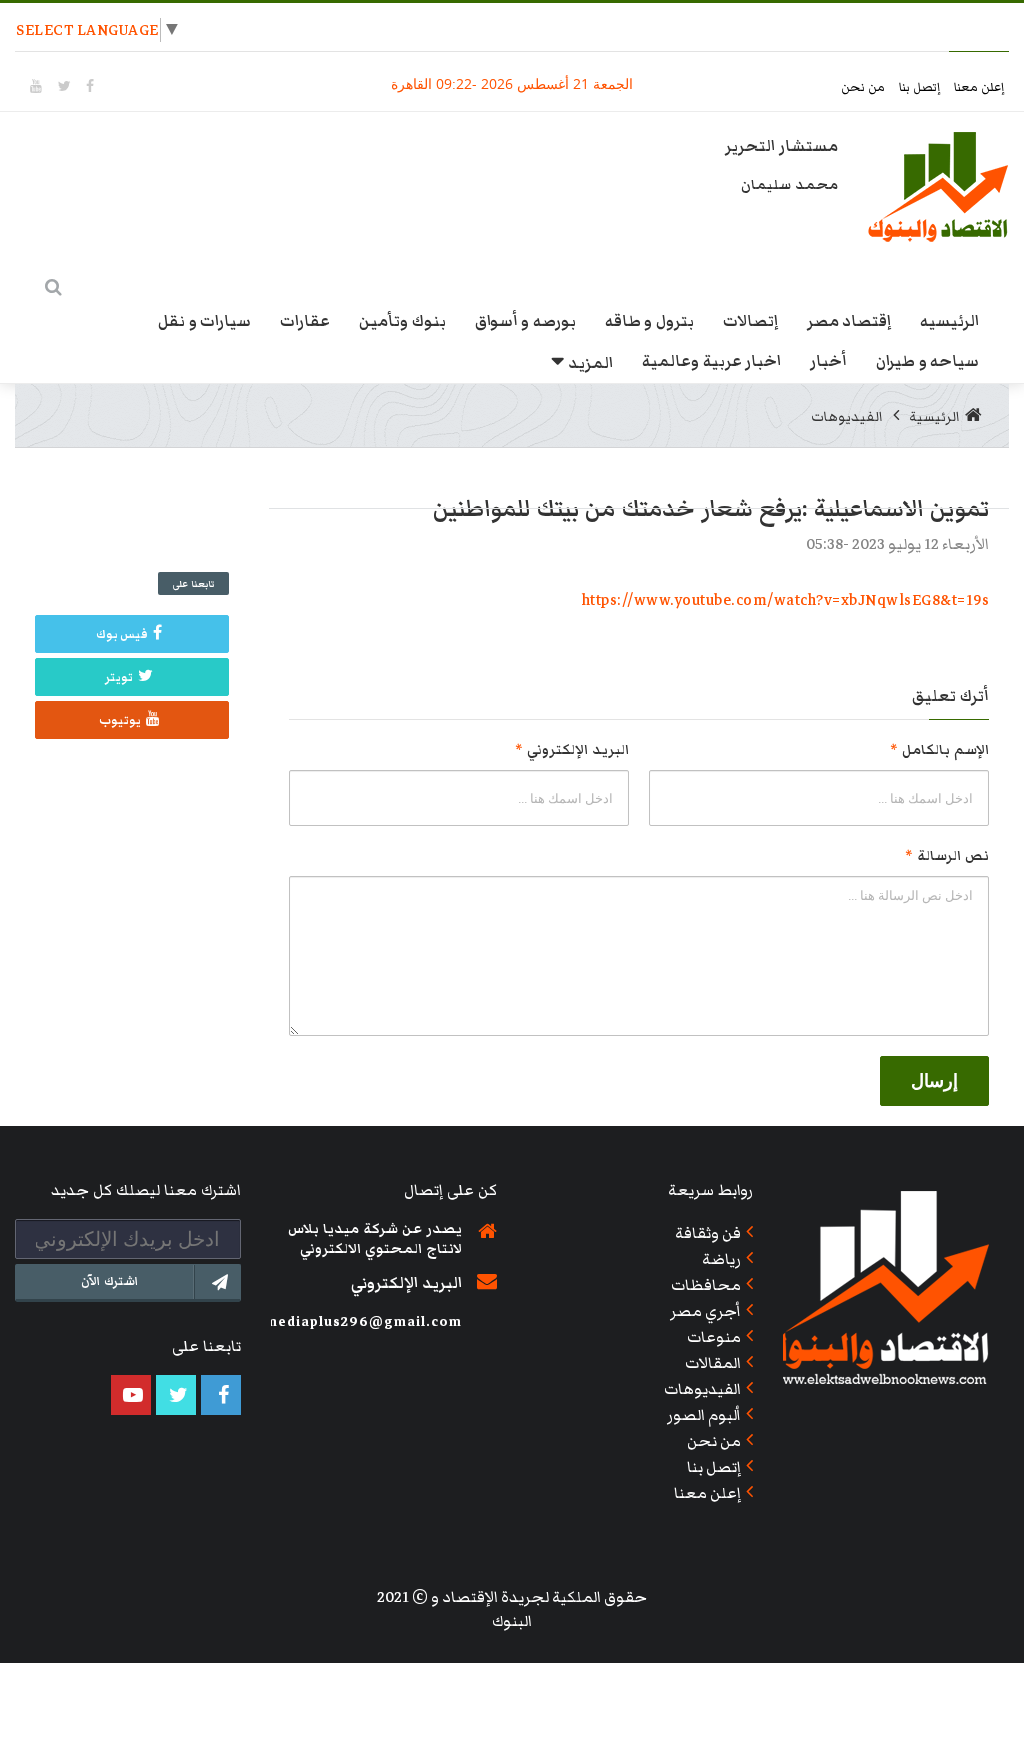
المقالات (713, 1363)
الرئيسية (934, 417)
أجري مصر (706, 1311)
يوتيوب (120, 720)
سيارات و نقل (204, 321)
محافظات (706, 1285)
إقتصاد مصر (849, 321)
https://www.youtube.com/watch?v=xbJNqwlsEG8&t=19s (786, 600)
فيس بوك (122, 634)
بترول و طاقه (649, 321)
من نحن (865, 87)
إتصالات (750, 321)
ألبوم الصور (704, 1415)
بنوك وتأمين (402, 321)
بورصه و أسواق (525, 321)
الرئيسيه (949, 321)
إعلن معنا (979, 87)
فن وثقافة (708, 1233)
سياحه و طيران (927, 361)
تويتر (119, 677)
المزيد (590, 363)
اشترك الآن (110, 1281)
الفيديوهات (847, 417)
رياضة (721, 1259)
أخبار (828, 361)
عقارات (305, 321)
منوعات (714, 1337)
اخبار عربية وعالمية (711, 361)
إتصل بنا (921, 87)
